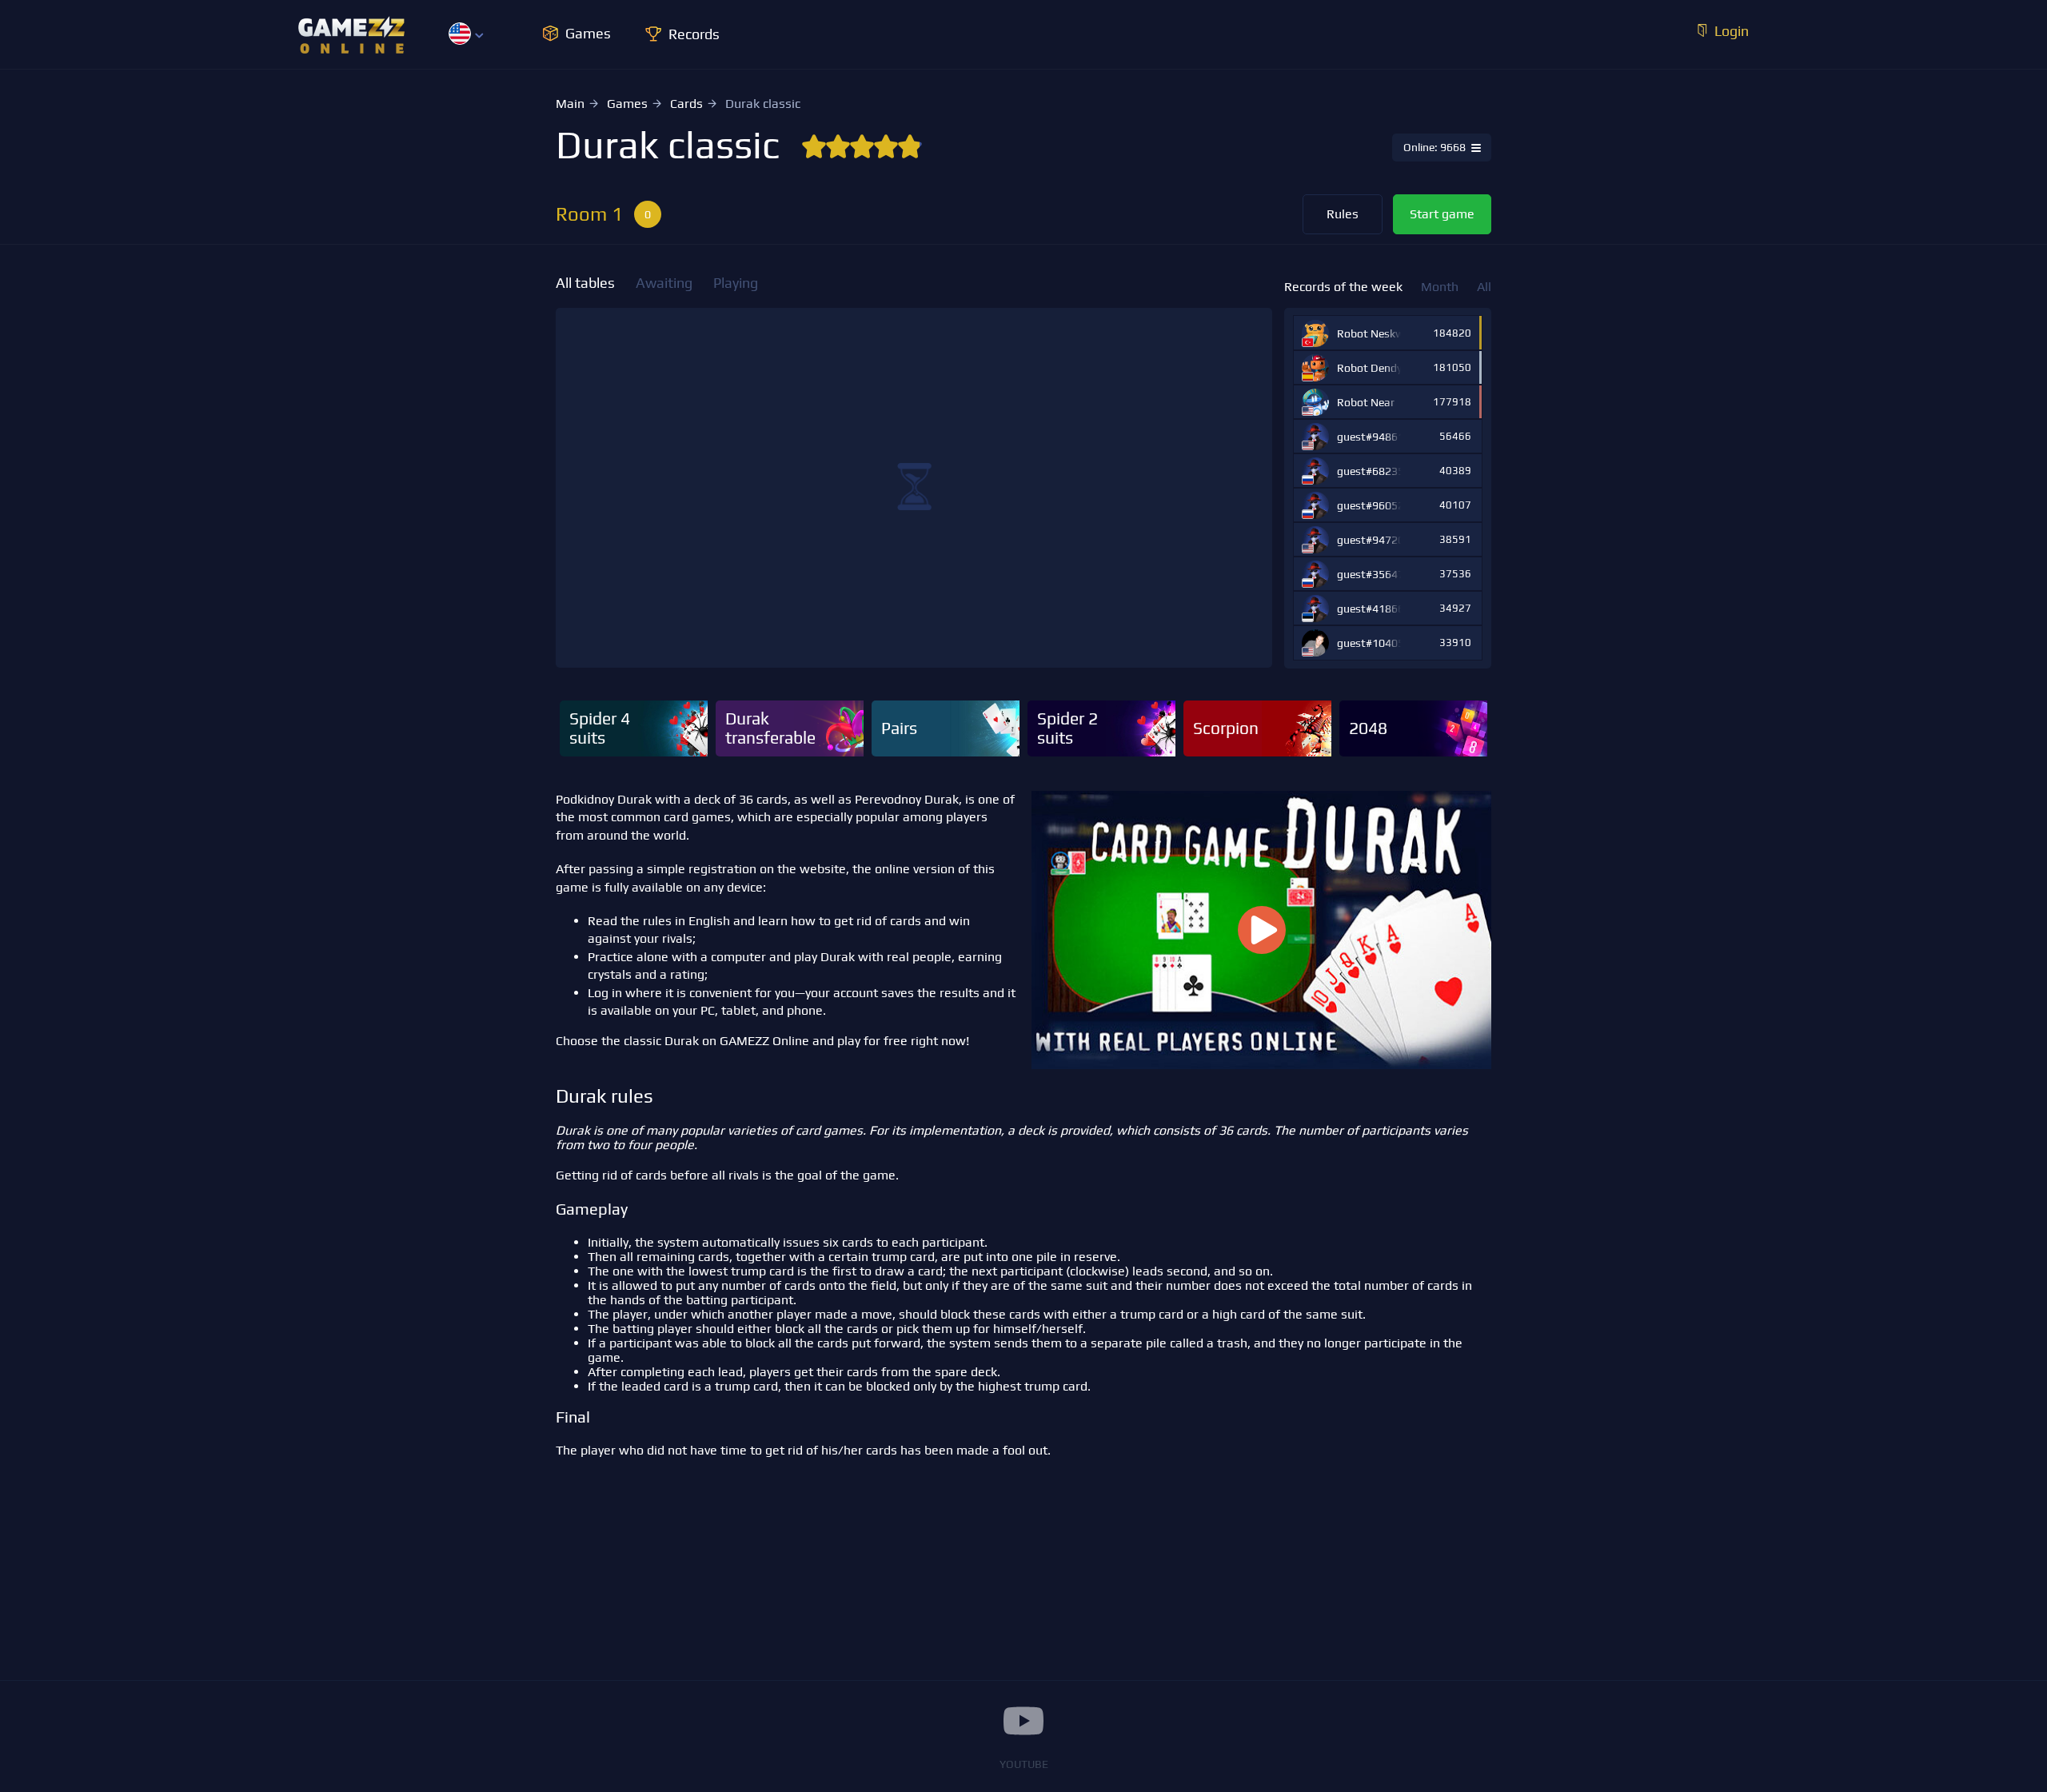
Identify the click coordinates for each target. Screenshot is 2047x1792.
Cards (686, 104)
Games (627, 104)
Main (570, 104)
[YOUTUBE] (1023, 1721)
